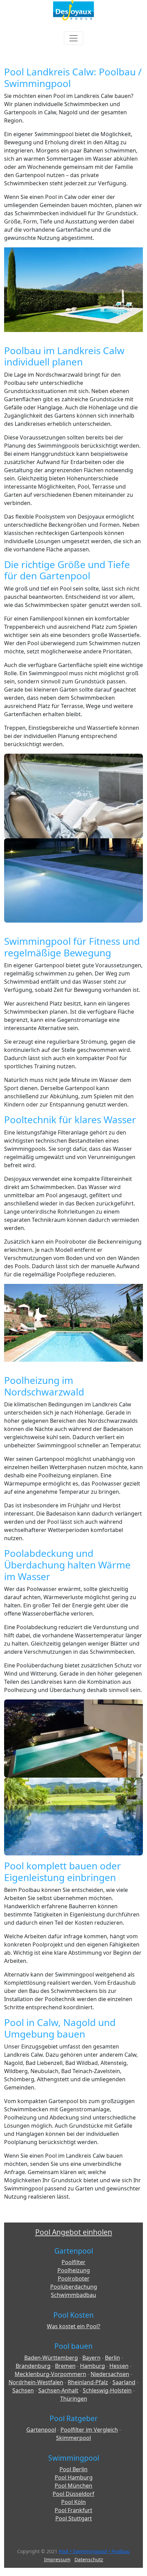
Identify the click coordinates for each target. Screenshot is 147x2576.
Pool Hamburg (74, 2477)
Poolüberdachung (74, 2287)
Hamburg (92, 2366)
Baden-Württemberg (51, 2358)
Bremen (65, 2366)
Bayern (91, 2358)
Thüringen (74, 2399)
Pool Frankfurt (73, 2510)
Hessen (119, 2366)
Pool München (73, 2486)
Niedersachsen (110, 2374)
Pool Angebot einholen (74, 2232)
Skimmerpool (73, 2438)
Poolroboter (74, 2278)
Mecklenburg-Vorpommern (50, 2374)
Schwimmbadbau (73, 2295)
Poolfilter (73, 2262)
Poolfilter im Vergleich (89, 2430)
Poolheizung (74, 2270)
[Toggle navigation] (73, 38)
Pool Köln (73, 2502)
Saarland (124, 2382)
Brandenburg (33, 2366)
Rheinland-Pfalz (88, 2382)
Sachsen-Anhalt (58, 2390)
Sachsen (23, 2390)
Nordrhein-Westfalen (36, 2382)
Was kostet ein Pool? (73, 2326)
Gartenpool (41, 2430)
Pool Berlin (73, 2469)
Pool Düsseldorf (73, 2494)
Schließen (88, 137)
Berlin (112, 2358)
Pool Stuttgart (74, 2518)
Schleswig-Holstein (107, 2390)
